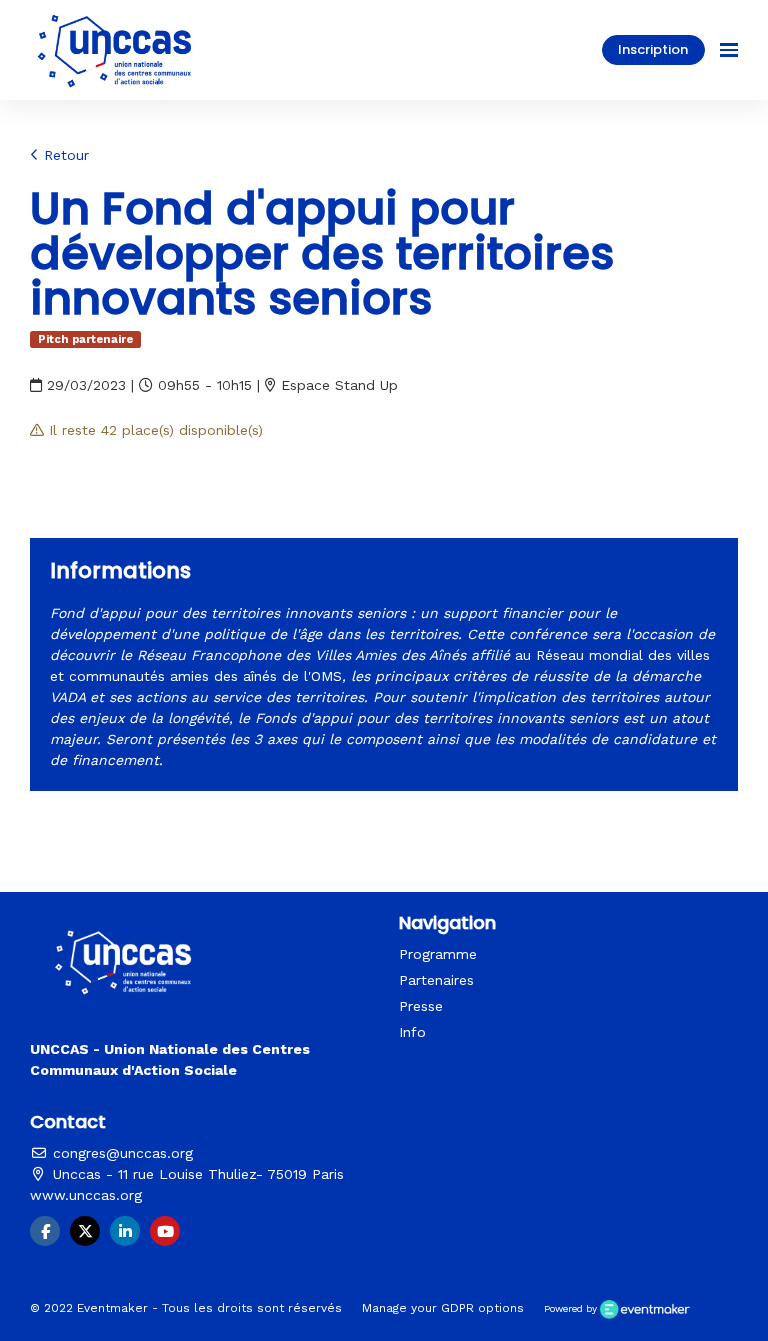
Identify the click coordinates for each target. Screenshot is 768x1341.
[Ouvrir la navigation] (729, 50)
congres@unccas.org (120, 1153)
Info (412, 1032)
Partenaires (436, 980)
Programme (438, 954)
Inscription (653, 49)
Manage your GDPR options (443, 1308)
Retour (64, 155)
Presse (421, 1006)
